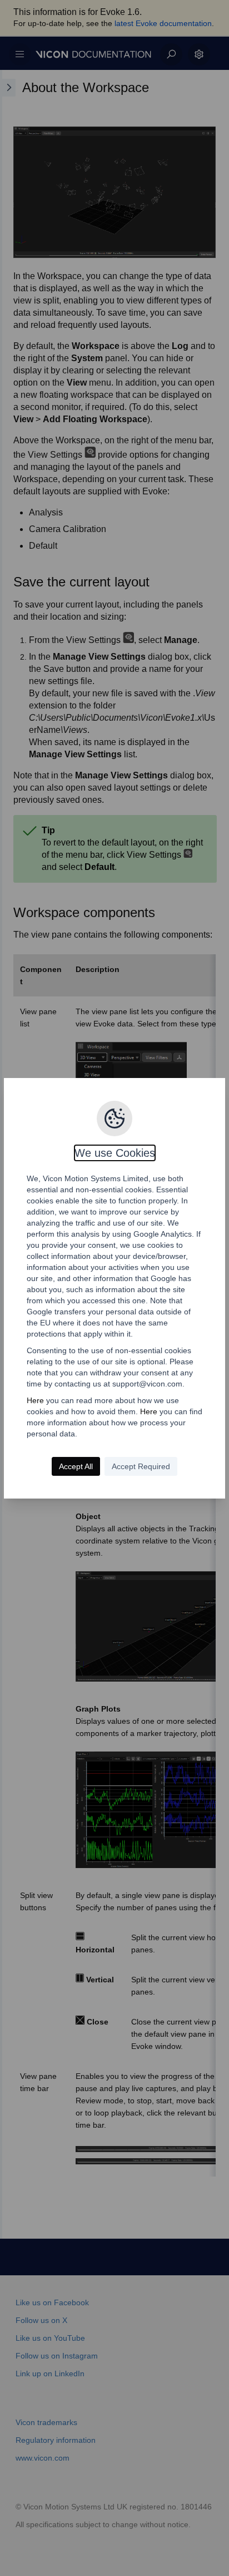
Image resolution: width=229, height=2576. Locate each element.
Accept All (76, 1466)
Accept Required (141, 1466)
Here (35, 1400)
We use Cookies (115, 1153)
